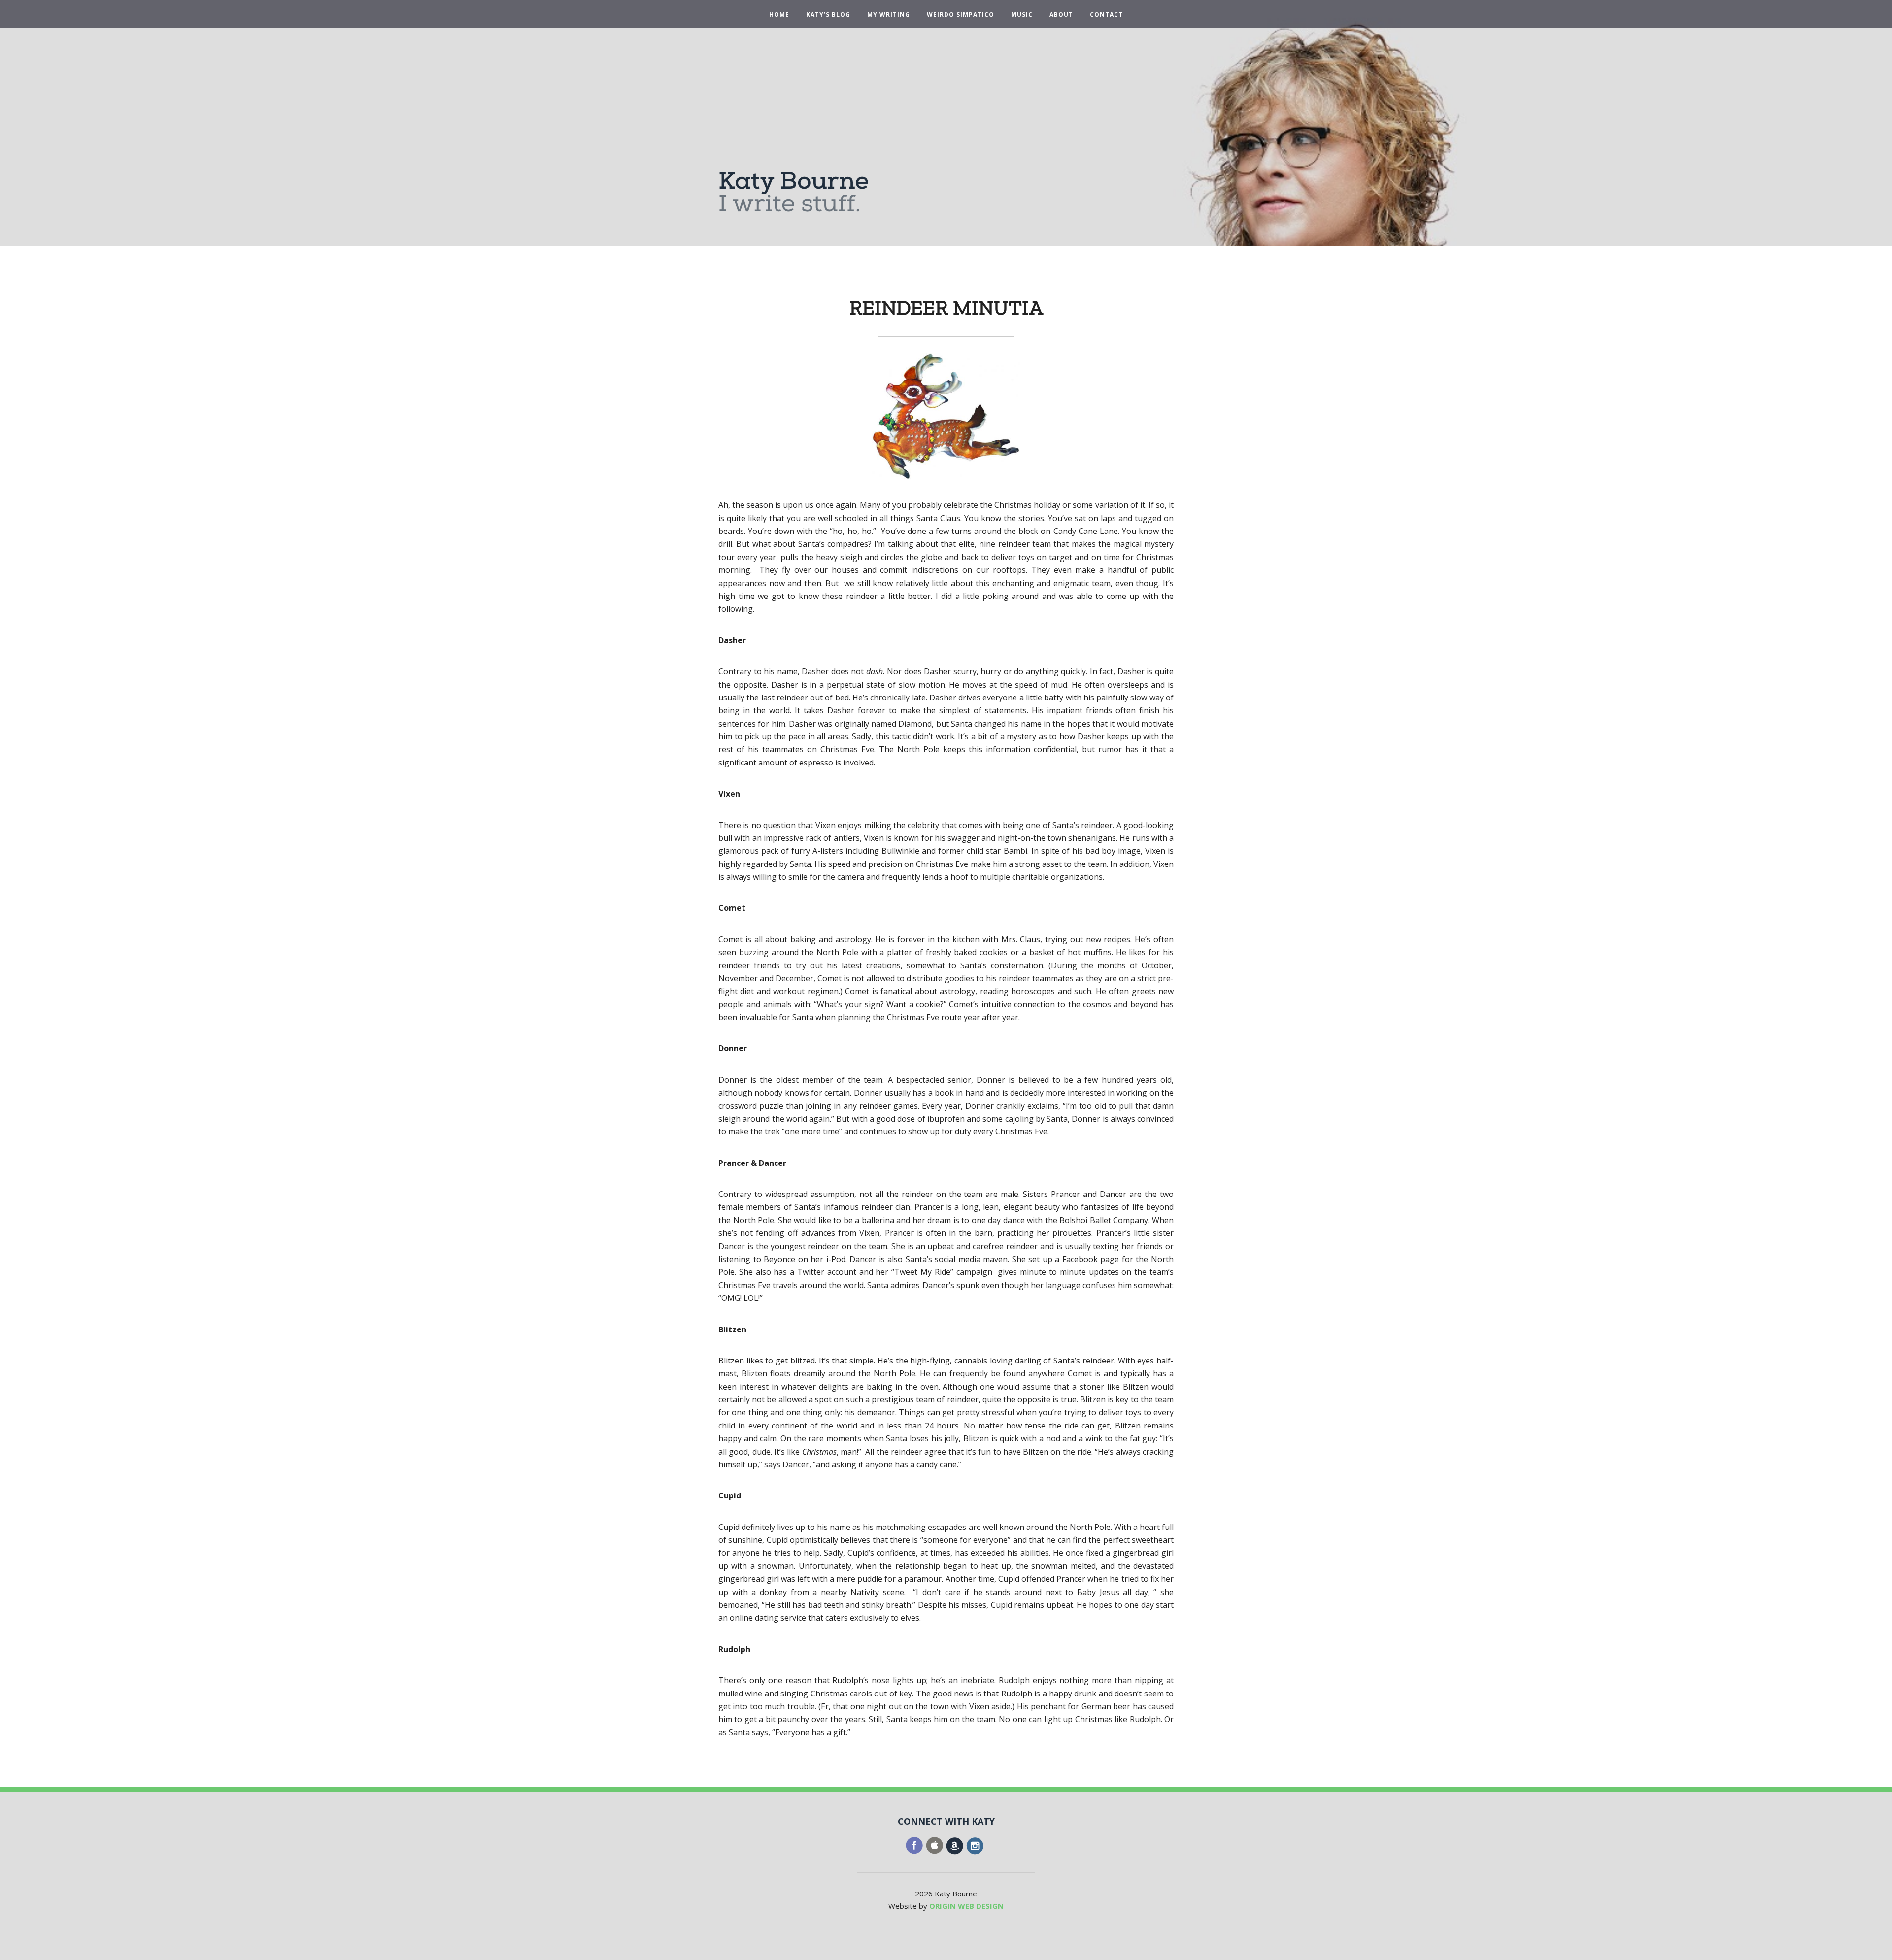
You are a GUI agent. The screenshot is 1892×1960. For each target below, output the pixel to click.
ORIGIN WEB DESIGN (966, 1906)
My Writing (889, 15)
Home (779, 15)
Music (1022, 15)
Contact (1106, 15)
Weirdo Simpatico (961, 15)
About (1061, 15)
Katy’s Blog (828, 15)
